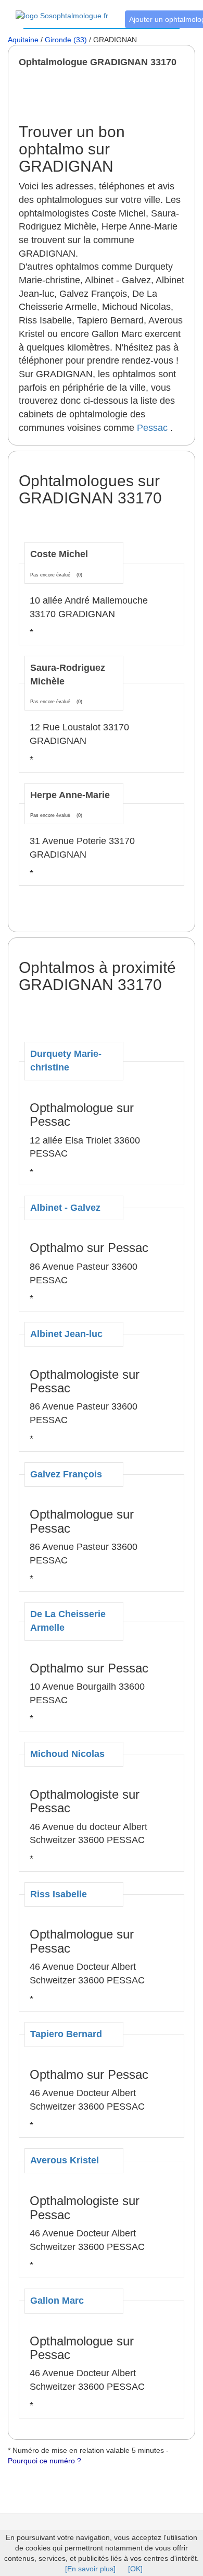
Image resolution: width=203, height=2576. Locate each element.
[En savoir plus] (90, 2569)
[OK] (135, 2569)
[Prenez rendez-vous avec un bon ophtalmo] (62, 10)
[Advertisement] (111, 95)
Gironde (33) (66, 40)
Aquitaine (23, 40)
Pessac (152, 428)
